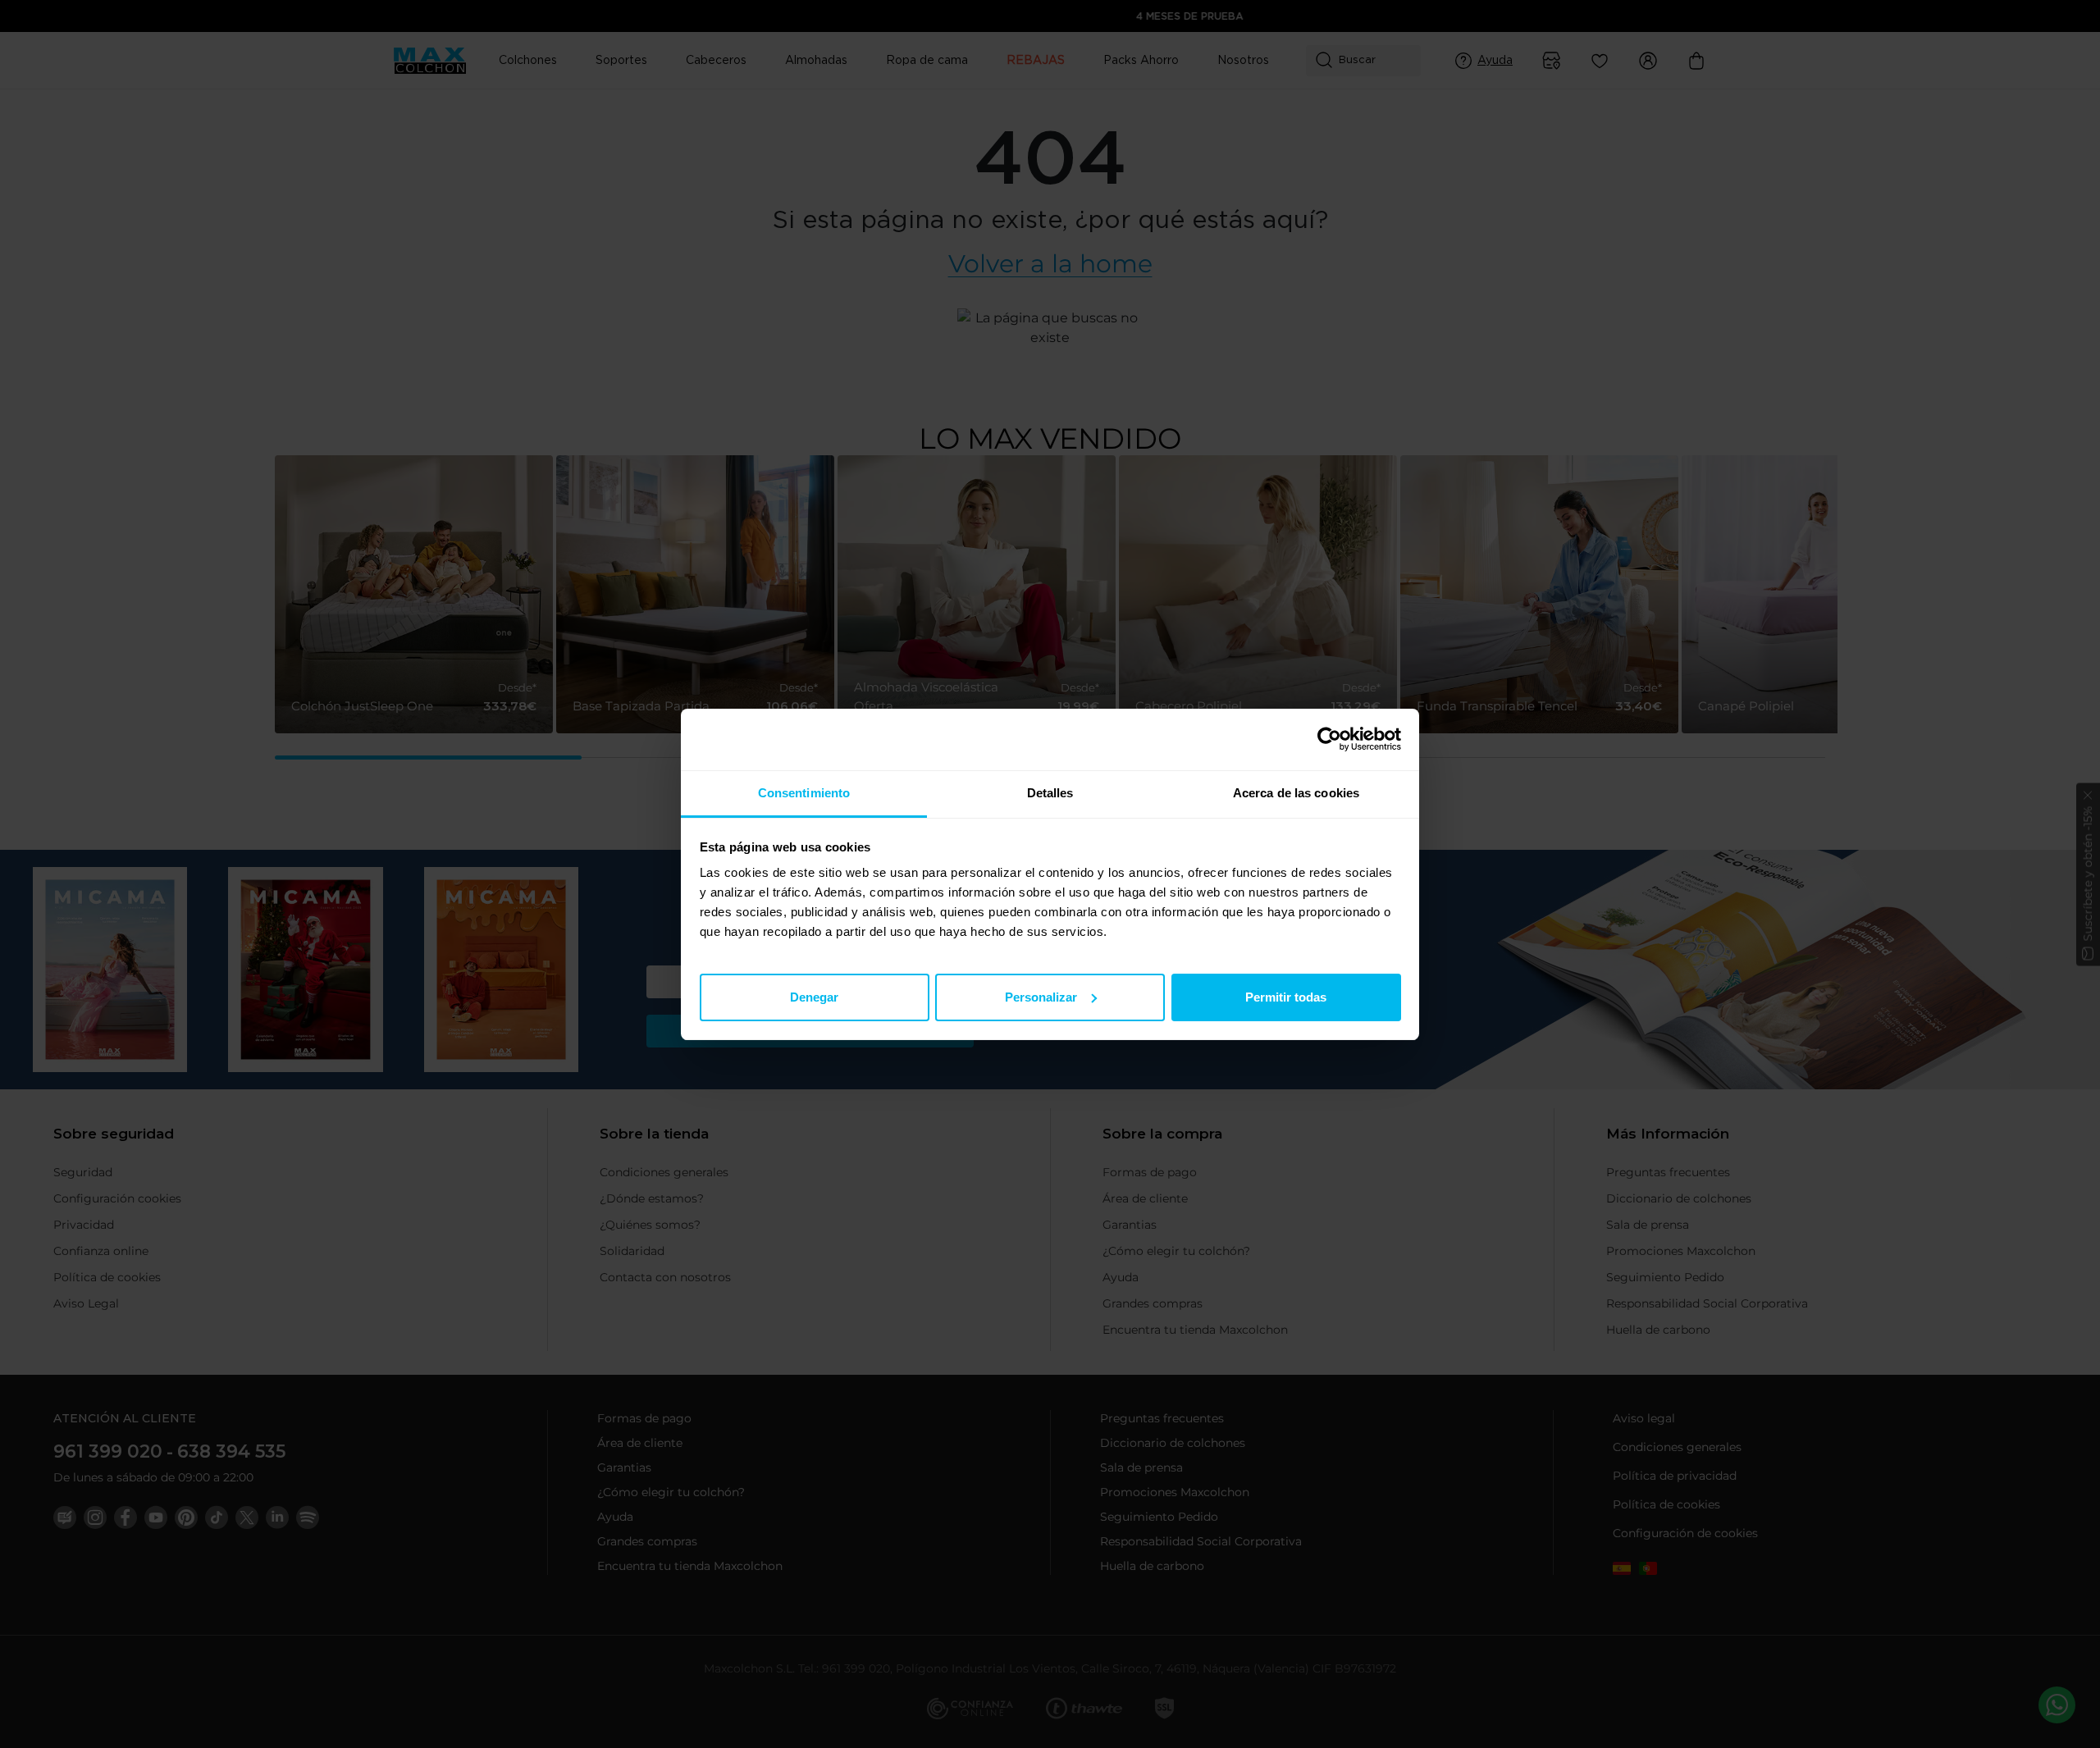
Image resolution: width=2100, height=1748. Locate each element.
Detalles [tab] (1050, 793)
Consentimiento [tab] (804, 793)
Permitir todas (1286, 996)
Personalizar (1041, 996)
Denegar (814, 996)
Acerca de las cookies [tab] (1296, 793)
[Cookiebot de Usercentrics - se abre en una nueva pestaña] (1329, 739)
